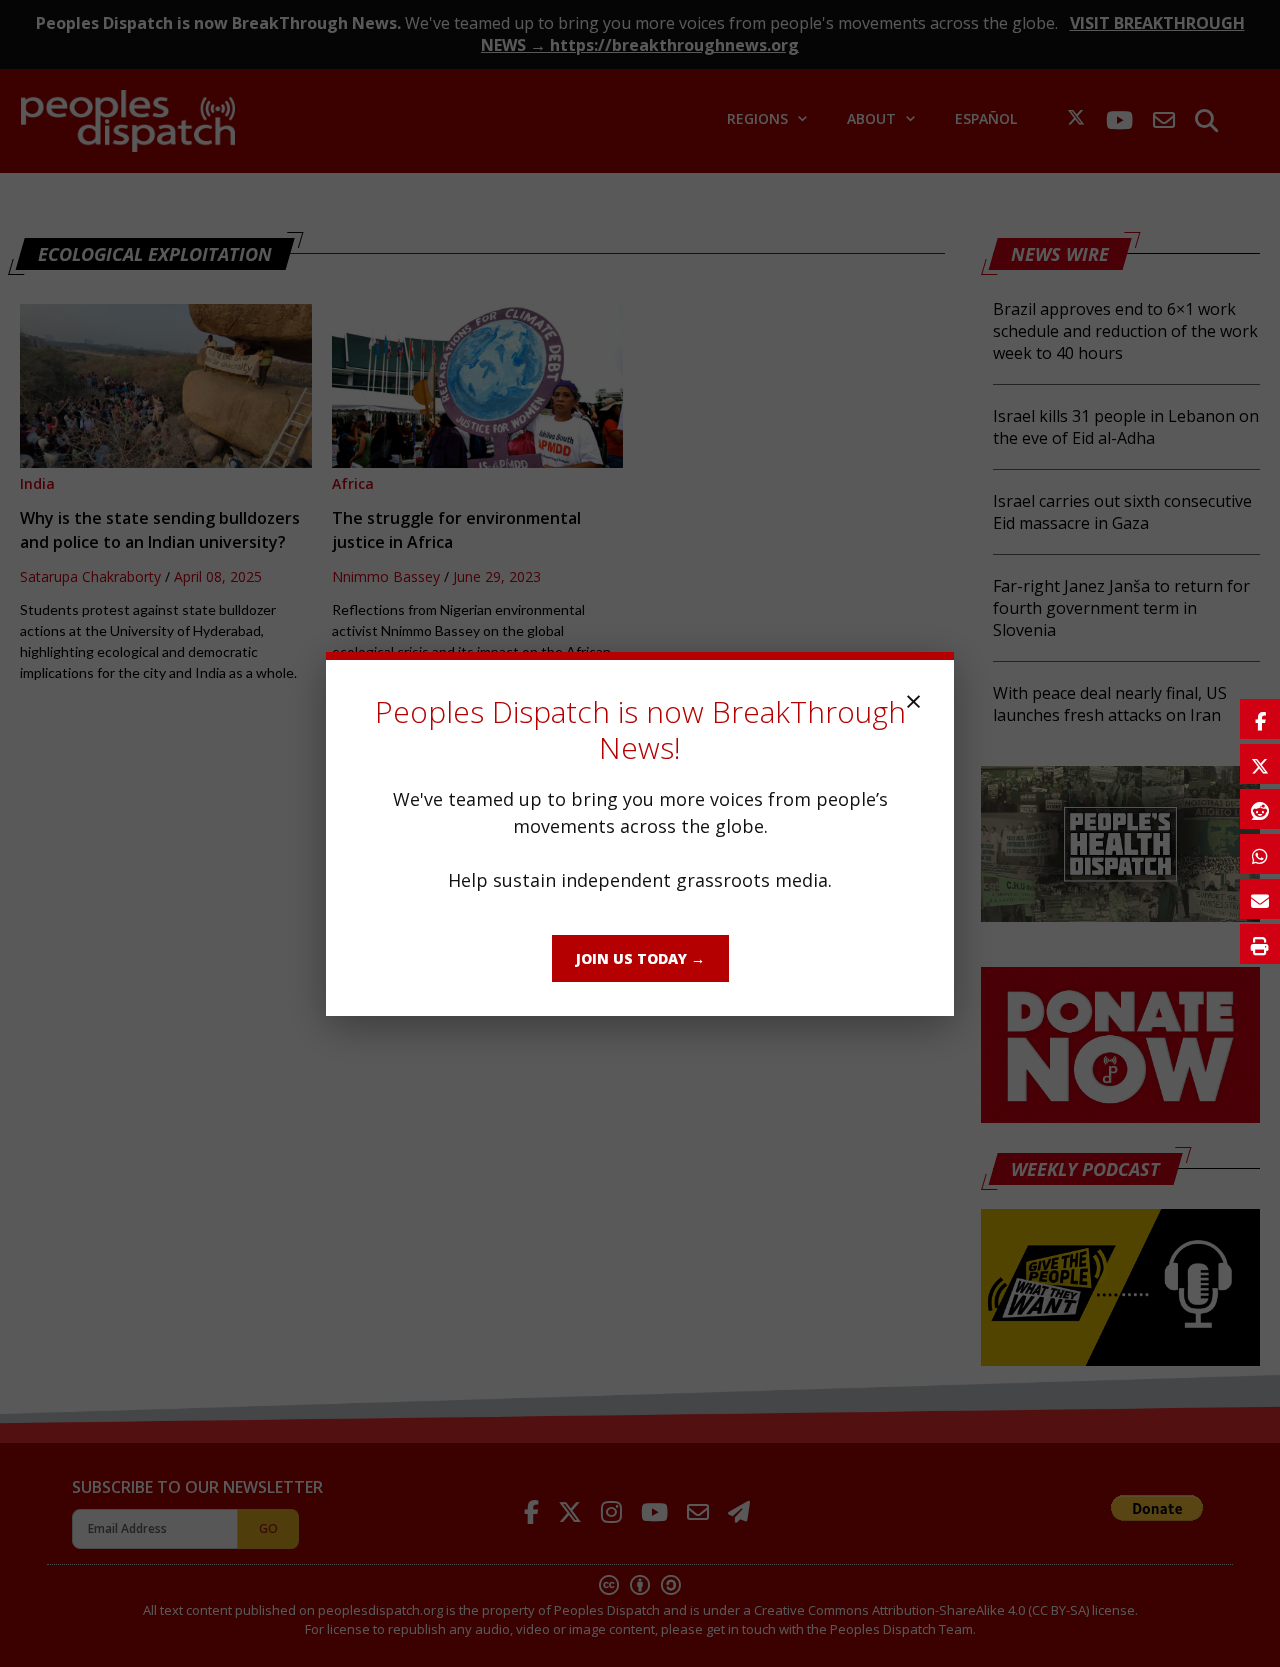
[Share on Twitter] (1260, 764)
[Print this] (1260, 944)
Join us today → (640, 958)
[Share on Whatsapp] (1260, 854)
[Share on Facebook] (1260, 719)
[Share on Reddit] (1260, 809)
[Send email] (1260, 899)
